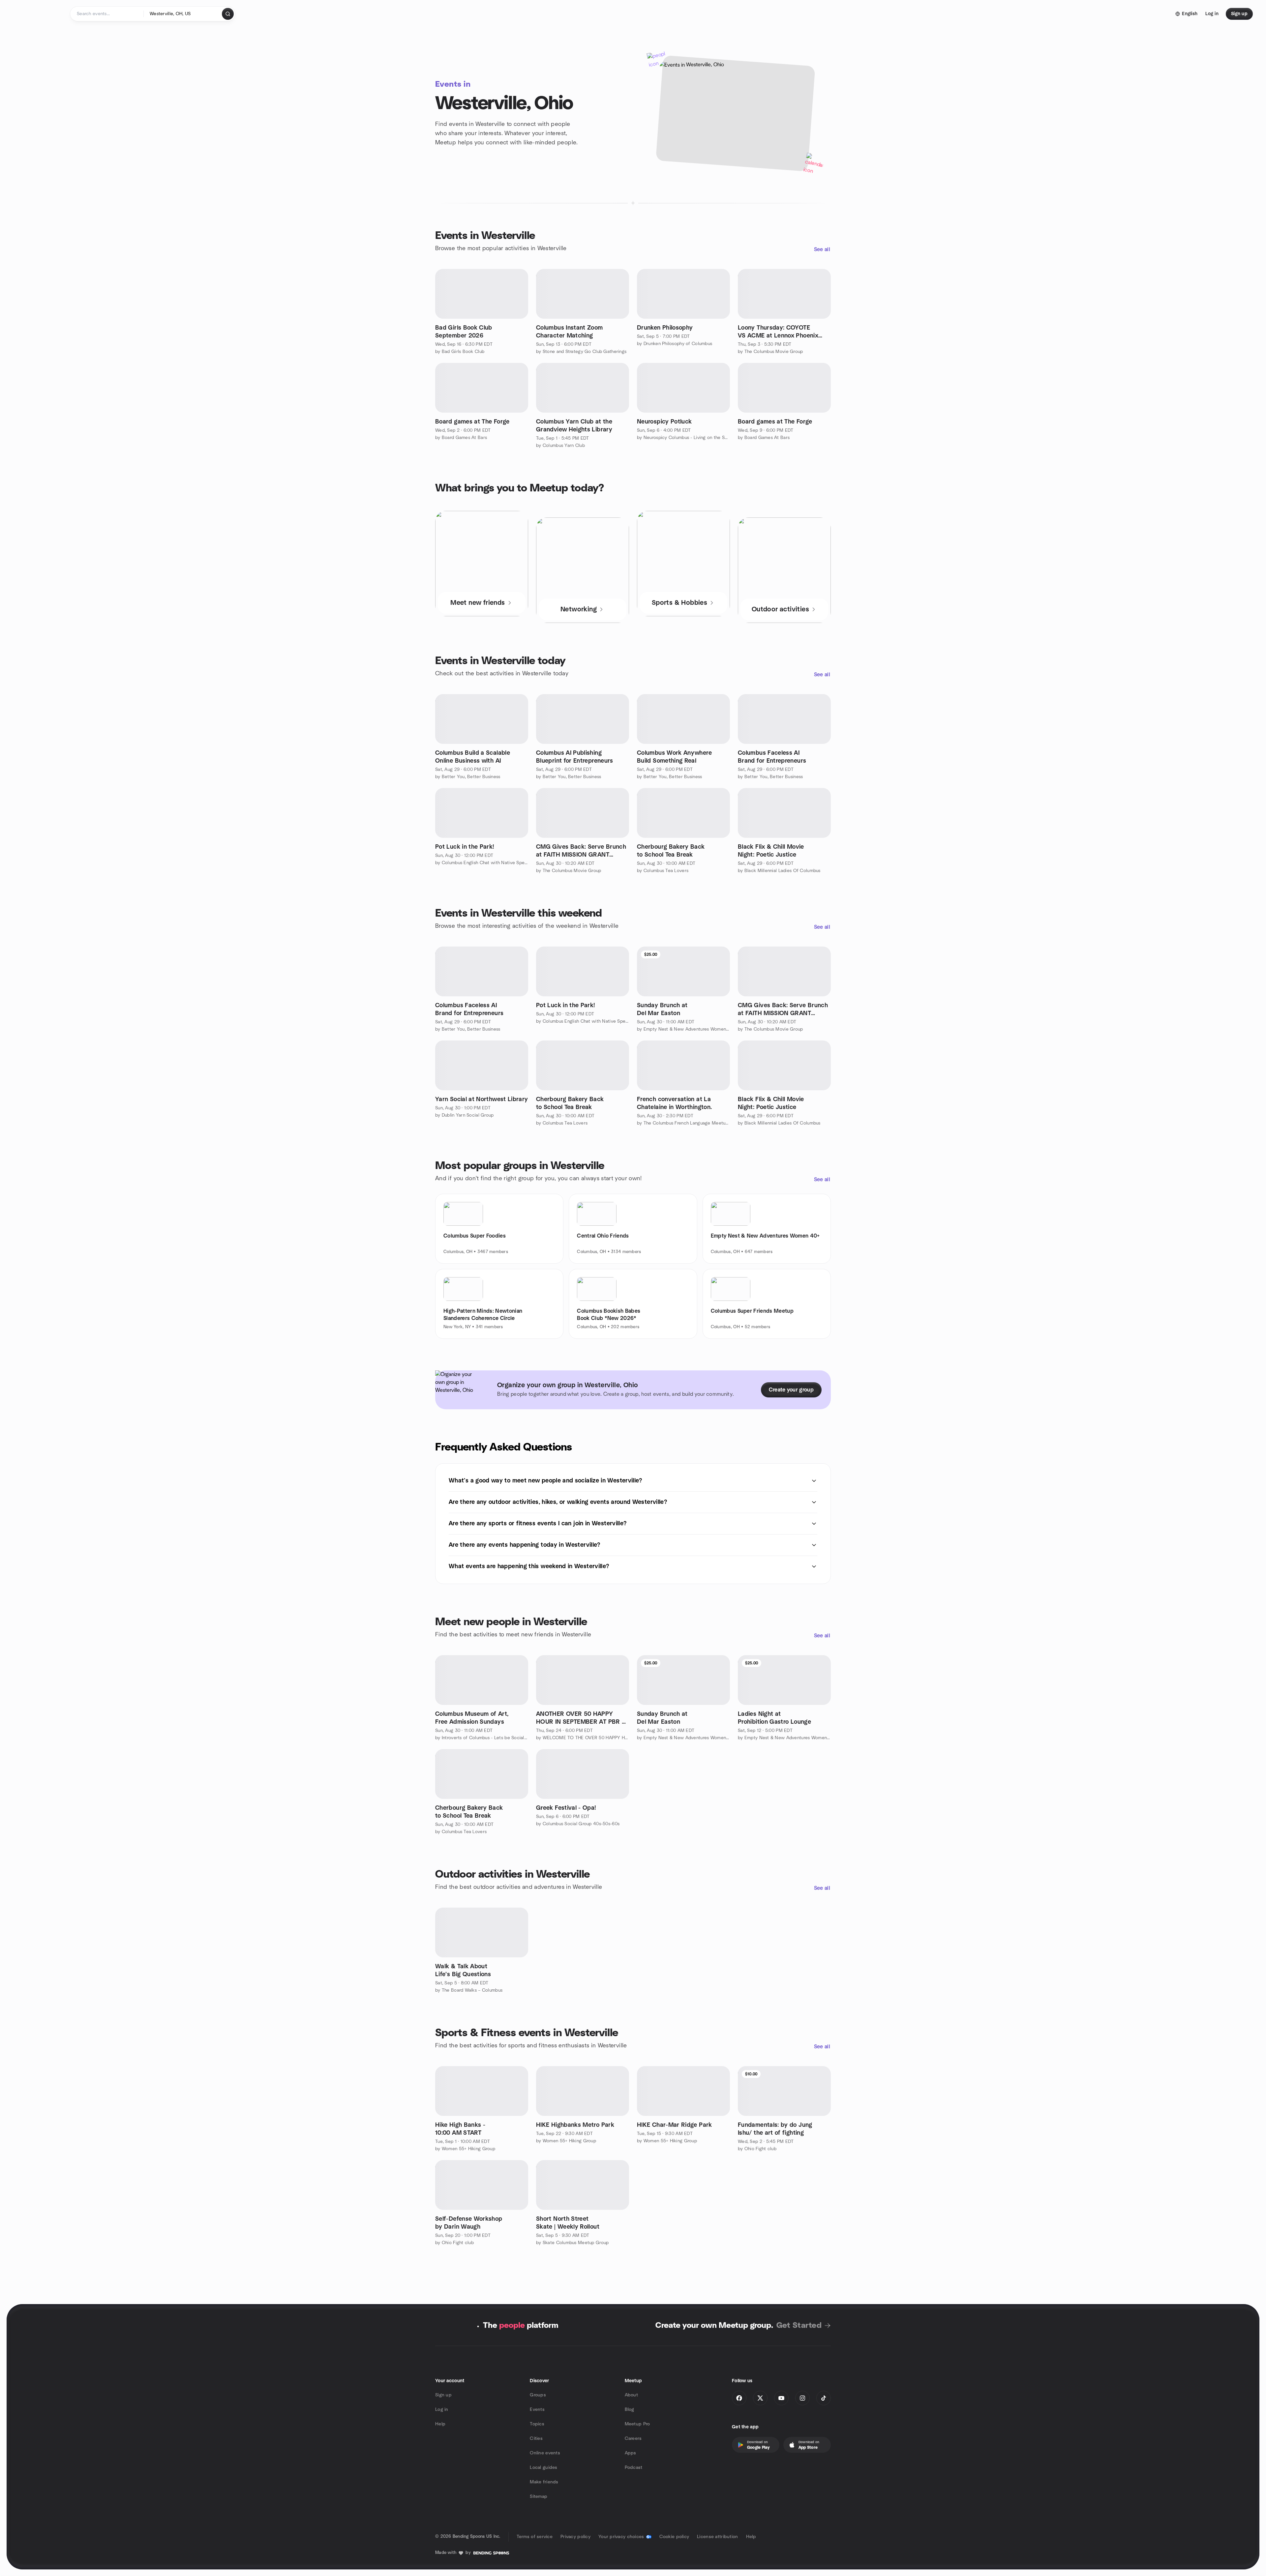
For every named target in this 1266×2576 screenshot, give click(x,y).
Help (440, 2424)
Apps (631, 2453)
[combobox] (183, 14)
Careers (633, 2439)
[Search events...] (228, 14)
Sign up (443, 2395)
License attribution (717, 2537)
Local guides (543, 2468)
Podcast (634, 2468)
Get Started (799, 2326)
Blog (630, 2410)
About (631, 2395)
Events (537, 2410)
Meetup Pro (637, 2424)
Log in (442, 2410)
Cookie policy (674, 2537)
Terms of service (535, 2537)
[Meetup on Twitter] (760, 2398)
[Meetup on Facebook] (739, 2398)
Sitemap (539, 2497)
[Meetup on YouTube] (781, 2398)
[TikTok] (824, 2398)
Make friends (544, 2482)
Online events (545, 2453)
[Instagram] (802, 2398)
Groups (538, 2395)
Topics (537, 2424)
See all (822, 249)
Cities (536, 2439)
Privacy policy (575, 2537)
